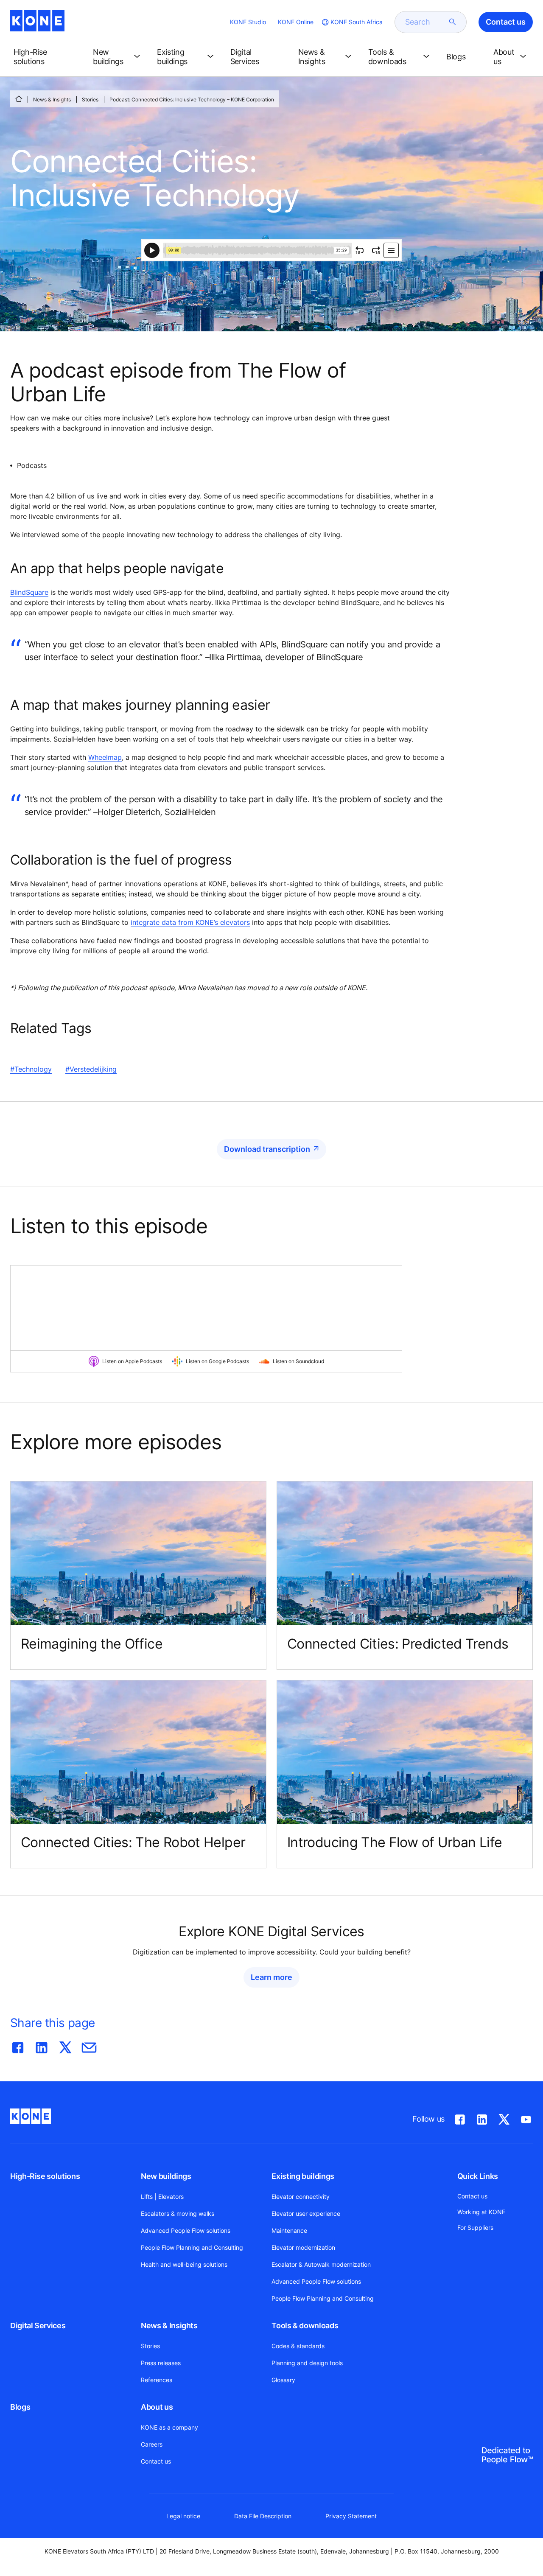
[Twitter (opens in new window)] (504, 2118)
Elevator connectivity (301, 2197)
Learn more (271, 1977)
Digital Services (38, 2325)
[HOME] (19, 99)
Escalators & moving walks (178, 2213)
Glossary (283, 2380)
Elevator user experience (306, 2213)
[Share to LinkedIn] (42, 2046)
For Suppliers (475, 2227)
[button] (46, 57)
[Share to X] (65, 2046)
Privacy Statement (351, 2516)
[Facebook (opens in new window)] (460, 2118)
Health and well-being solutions (184, 2264)
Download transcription (267, 1149)
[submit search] (453, 22)
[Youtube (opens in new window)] (526, 2118)
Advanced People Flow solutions (186, 2230)
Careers (152, 2444)
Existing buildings (303, 2176)
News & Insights (52, 99)
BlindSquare (29, 592)
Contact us (156, 2461)
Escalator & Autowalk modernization (321, 2264)
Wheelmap (105, 757)
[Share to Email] (89, 2046)
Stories (90, 99)
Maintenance (289, 2230)
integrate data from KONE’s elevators (190, 922)
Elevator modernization (303, 2247)
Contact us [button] (506, 22)
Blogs (20, 2407)
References (157, 2380)
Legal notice (183, 2516)
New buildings (166, 2176)
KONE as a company (169, 2427)
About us (157, 2407)
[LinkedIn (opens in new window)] (482, 2118)
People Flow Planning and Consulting (192, 2247)
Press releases (161, 2363)
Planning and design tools (307, 2363)
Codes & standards (298, 2346)
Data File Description (263, 2516)
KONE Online (296, 22)
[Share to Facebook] (18, 2046)
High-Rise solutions (45, 2176)
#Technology (31, 1069)
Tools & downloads (305, 2325)
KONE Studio (248, 22)
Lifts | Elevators (162, 2197)
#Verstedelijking (91, 1069)
